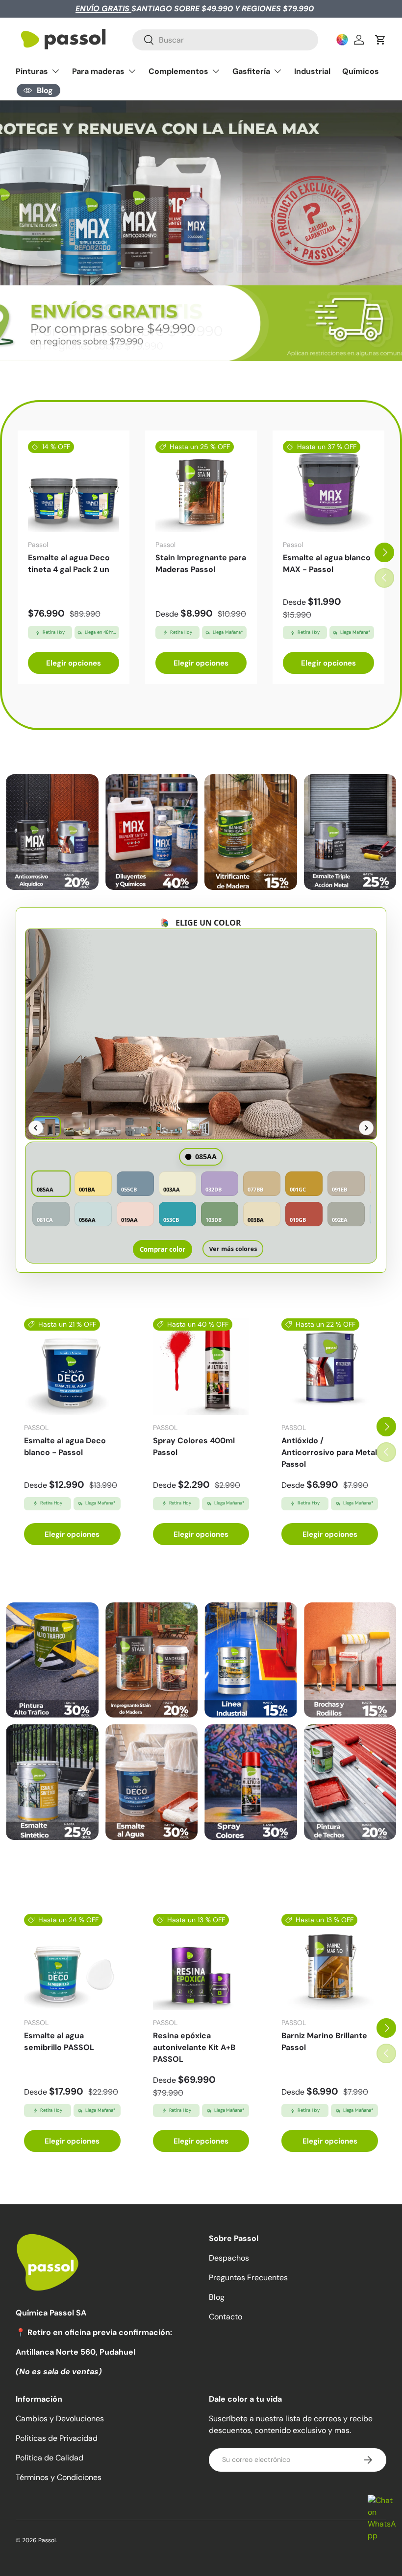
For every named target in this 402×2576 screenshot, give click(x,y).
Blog (217, 2297)
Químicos (361, 71)
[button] (380, 40)
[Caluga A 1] (52, 832)
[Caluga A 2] (152, 832)
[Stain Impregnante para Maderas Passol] (201, 486)
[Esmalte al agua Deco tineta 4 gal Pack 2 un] (74, 486)
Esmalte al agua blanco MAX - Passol (327, 563)
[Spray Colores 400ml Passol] (201, 1367)
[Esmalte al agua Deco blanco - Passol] (72, 1367)
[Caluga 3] (251, 1660)
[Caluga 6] (152, 1782)
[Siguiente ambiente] (366, 1128)
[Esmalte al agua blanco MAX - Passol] (328, 486)
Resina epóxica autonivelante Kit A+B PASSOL (194, 2047)
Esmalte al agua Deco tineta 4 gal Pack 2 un (69, 563)
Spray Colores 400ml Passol (194, 1446)
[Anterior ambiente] (36, 1128)
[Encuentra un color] (342, 40)
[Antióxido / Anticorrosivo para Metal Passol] (330, 1367)
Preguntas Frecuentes (248, 2278)
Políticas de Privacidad (57, 2438)
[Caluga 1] (52, 1660)
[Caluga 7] (251, 1782)
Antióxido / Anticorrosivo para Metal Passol (329, 1452)
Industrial (312, 71)
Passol (47, 2540)
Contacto (226, 2317)
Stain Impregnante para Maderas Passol (201, 563)
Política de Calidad (50, 2458)
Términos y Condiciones (59, 2477)
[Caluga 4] (350, 1660)
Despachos (229, 2258)
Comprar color (163, 1249)
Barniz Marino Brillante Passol (324, 2041)
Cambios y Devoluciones (60, 2419)
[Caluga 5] (52, 1782)
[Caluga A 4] (350, 832)
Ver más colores (233, 1249)
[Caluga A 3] (251, 832)
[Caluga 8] (350, 1782)
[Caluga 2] (152, 1660)
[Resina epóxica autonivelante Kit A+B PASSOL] (201, 1962)
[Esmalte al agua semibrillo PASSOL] (72, 1962)
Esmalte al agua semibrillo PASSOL (59, 2041)
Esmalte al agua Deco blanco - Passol (65, 1446)
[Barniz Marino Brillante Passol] (330, 1962)
